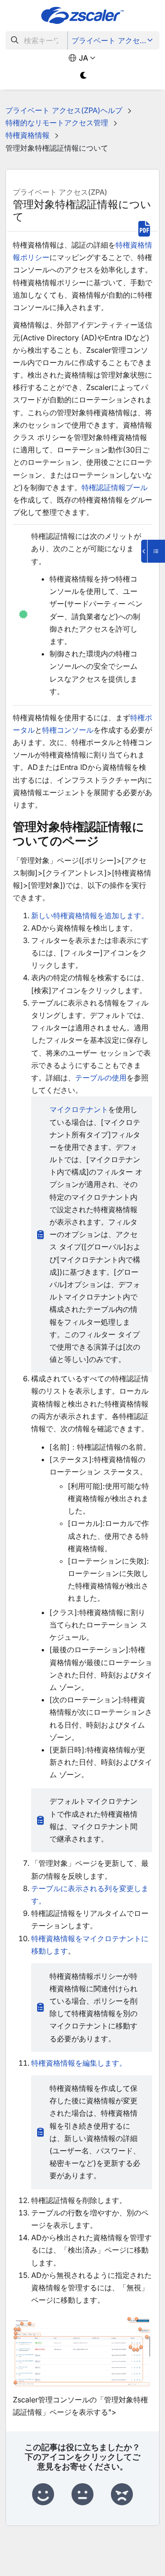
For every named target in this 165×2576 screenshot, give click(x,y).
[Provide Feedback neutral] (82, 2495)
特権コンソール (68, 730)
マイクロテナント (79, 1109)
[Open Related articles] (153, 551)
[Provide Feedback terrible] (122, 2495)
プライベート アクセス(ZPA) (114, 40)
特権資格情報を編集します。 (79, 2063)
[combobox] (37, 40)
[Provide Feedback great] (43, 2495)
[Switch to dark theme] (84, 76)
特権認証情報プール (115, 487)
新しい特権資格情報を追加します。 (90, 915)
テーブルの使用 (101, 1078)
